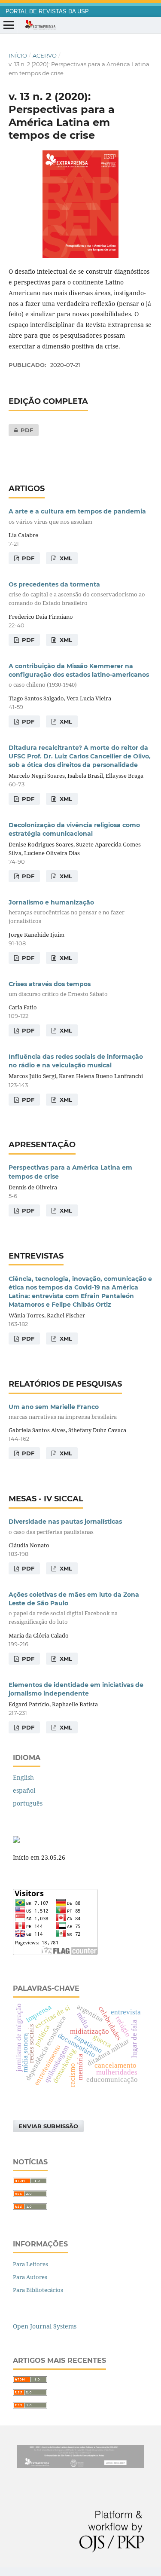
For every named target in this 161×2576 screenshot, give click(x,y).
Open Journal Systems (45, 2326)
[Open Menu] (9, 25)
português (28, 1803)
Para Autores (30, 2277)
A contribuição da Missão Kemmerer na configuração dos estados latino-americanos (79, 675)
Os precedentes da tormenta (77, 594)
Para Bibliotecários (38, 2290)
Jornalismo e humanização (67, 912)
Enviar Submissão (48, 2126)
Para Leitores (30, 2264)
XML (65, 558)
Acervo (45, 55)
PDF (21, 430)
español (24, 1790)
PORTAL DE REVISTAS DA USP (47, 12)
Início (18, 55)
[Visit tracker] (16, 1841)
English (23, 1777)
